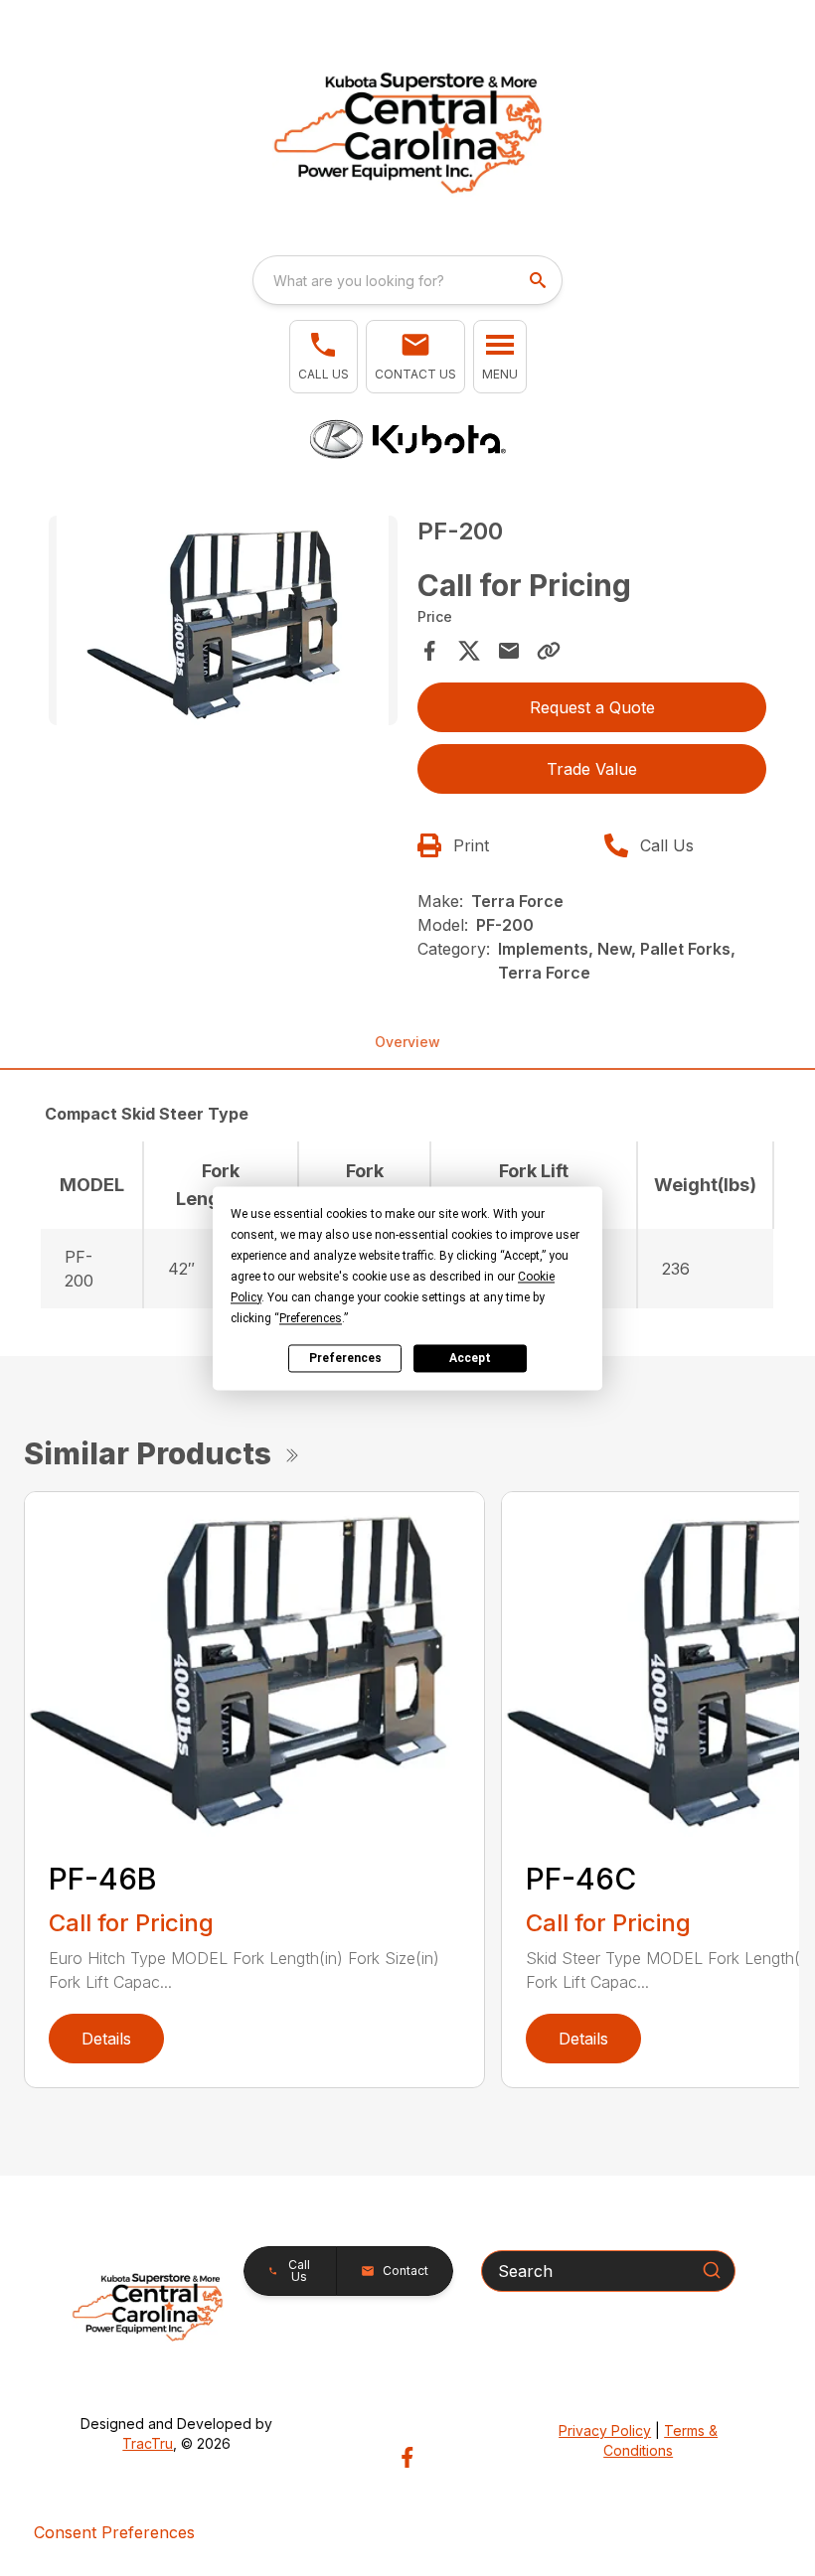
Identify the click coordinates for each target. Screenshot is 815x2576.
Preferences (345, 1358)
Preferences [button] (311, 1318)
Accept (470, 1358)
